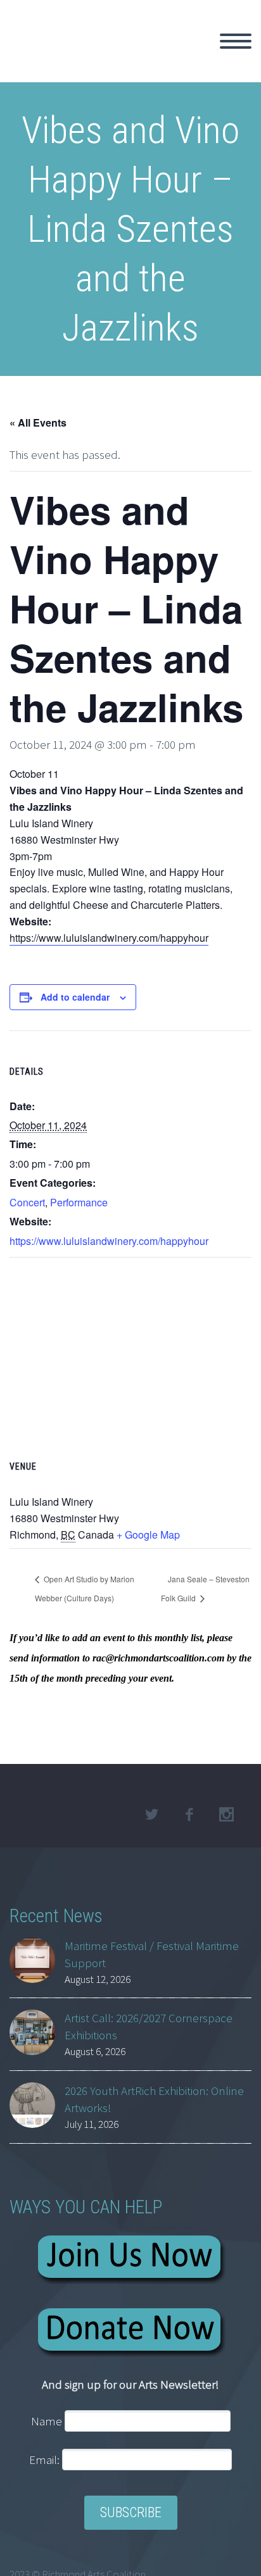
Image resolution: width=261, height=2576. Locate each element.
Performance (79, 1202)
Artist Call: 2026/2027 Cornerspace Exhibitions (149, 2026)
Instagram (226, 1815)
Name (47, 2421)
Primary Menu (236, 41)
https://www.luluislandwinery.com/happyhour (109, 938)
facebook (189, 1815)
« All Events (38, 422)
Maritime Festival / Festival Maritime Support (152, 1954)
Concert (27, 1202)
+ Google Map (148, 1535)
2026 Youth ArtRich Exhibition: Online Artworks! (154, 2099)
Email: (46, 2460)
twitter (151, 1815)
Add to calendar (75, 997)
